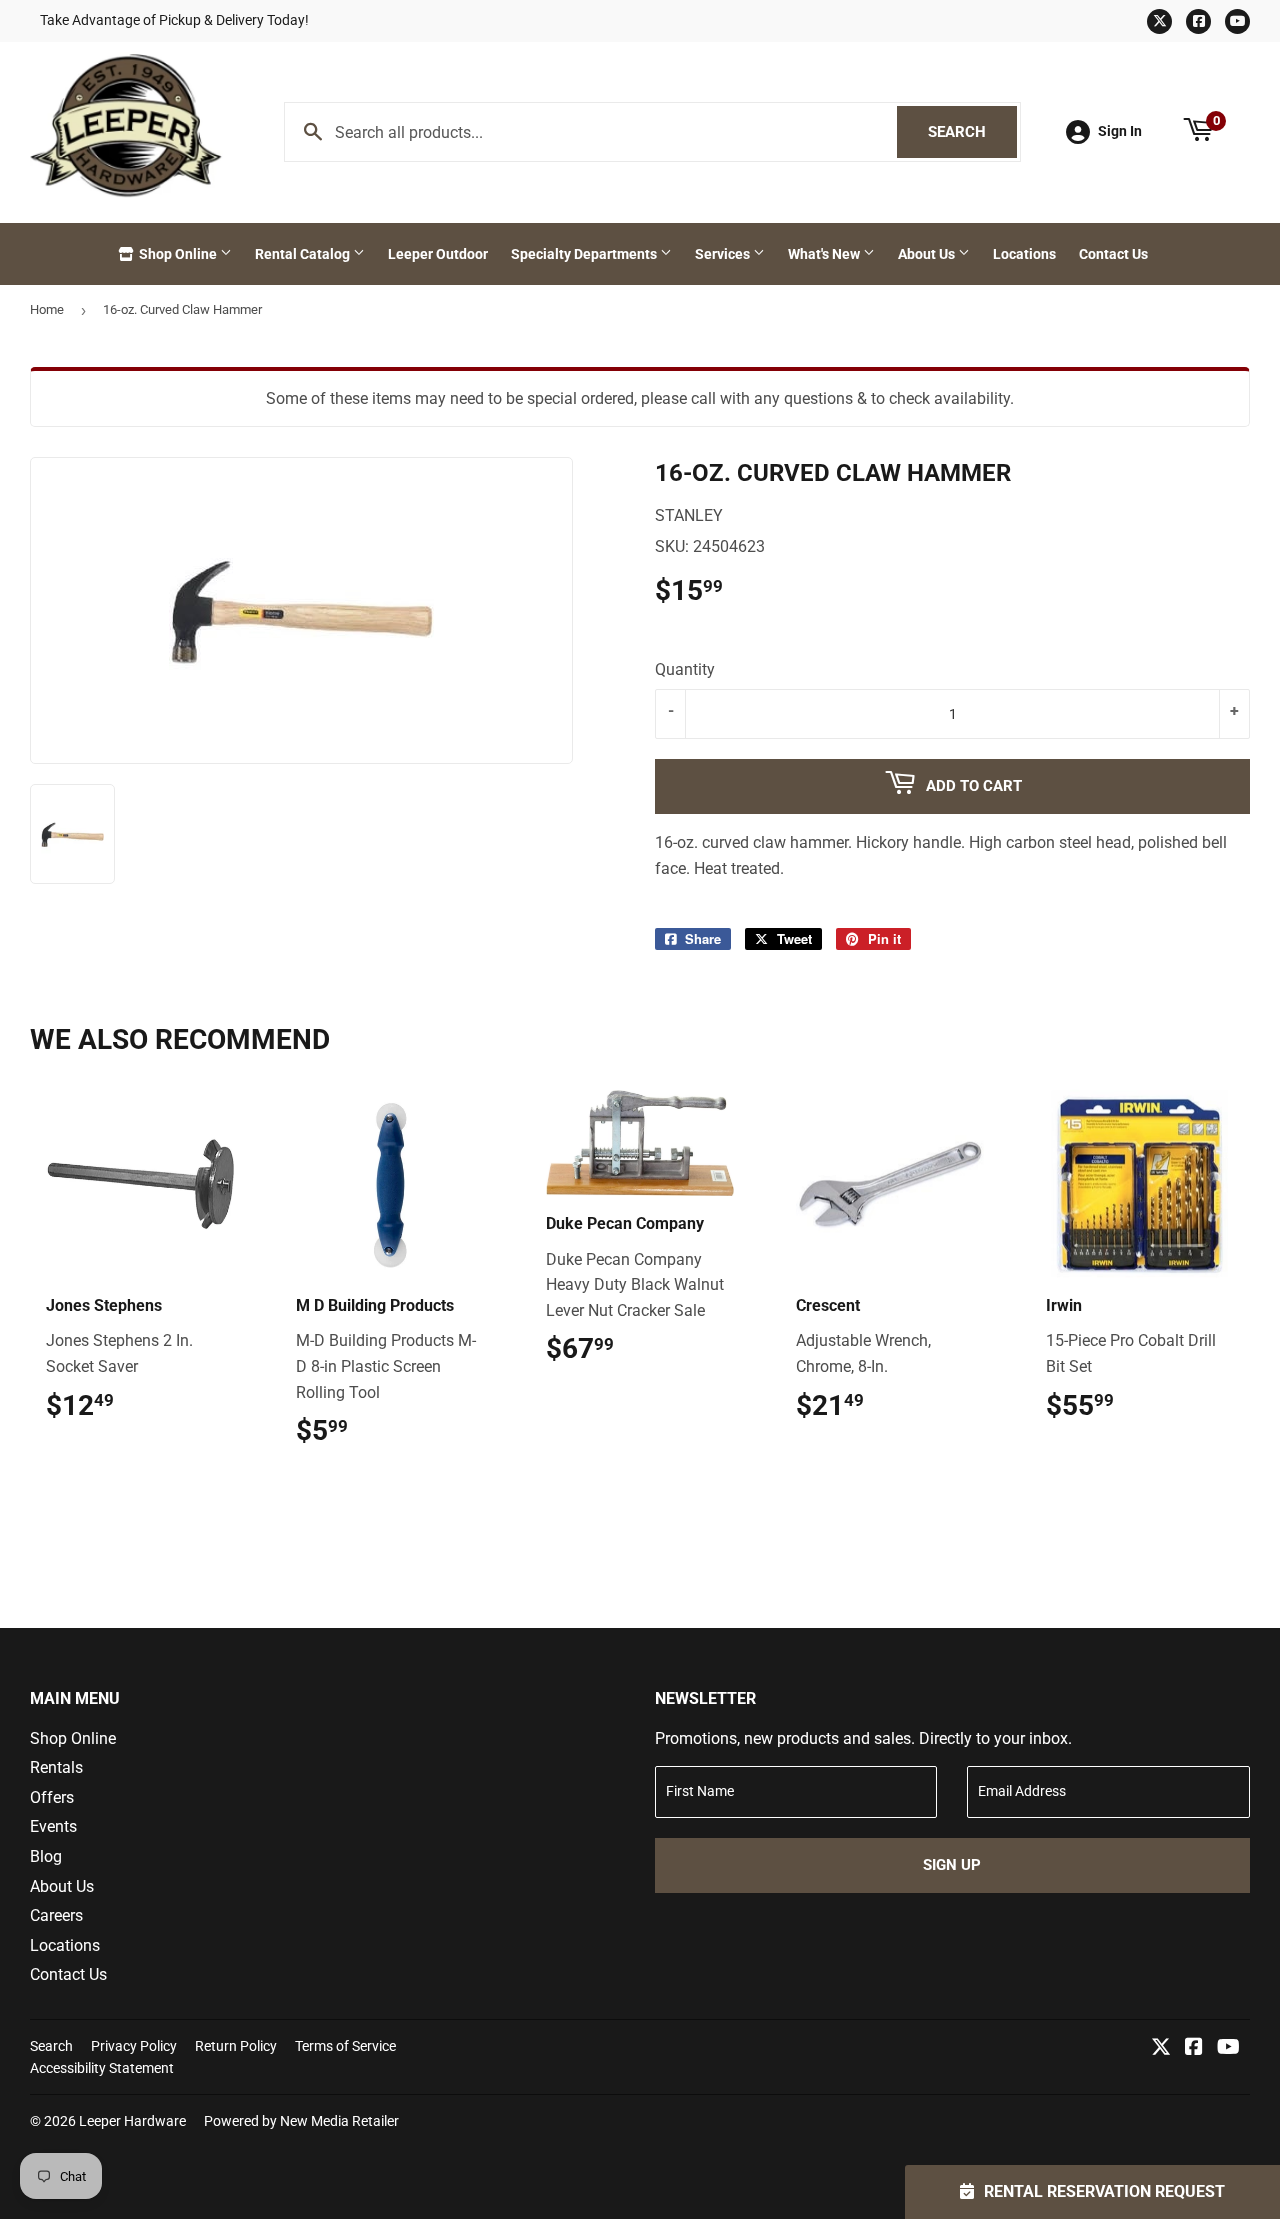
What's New (825, 254)
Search (972, 132)
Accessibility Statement (102, 2068)
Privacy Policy (134, 2046)
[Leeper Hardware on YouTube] (1228, 2048)
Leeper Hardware (132, 2121)
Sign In (1120, 131)
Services (724, 254)
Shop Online (178, 254)
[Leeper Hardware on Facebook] (1194, 2048)
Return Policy (236, 2046)
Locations (1024, 254)
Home (47, 309)
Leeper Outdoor (438, 254)
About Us (928, 254)
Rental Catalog (304, 254)
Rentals (56, 1767)
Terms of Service (345, 2046)
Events (53, 1826)
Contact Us (1113, 254)
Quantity (685, 669)
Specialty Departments (585, 254)
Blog (46, 1856)
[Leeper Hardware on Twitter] (1161, 2048)
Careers (56, 1915)
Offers (52, 1797)
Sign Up (952, 1865)
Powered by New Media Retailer (301, 2121)
